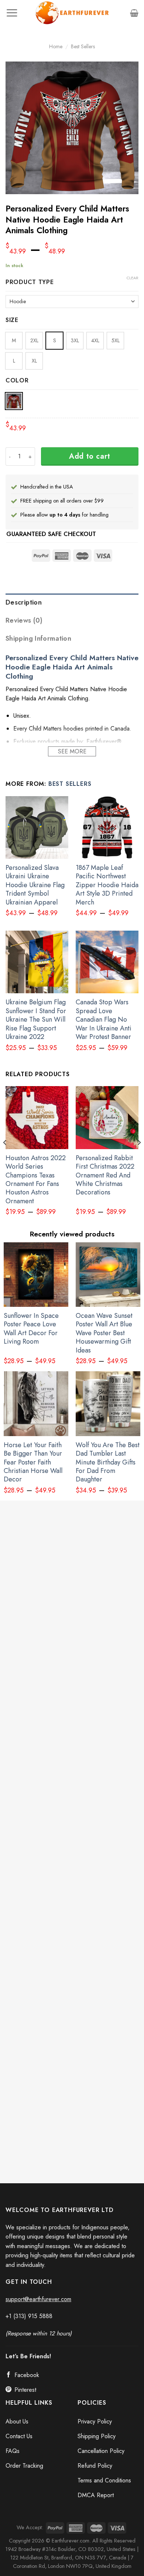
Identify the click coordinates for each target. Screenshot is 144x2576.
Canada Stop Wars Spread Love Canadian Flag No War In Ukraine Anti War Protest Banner (104, 1020)
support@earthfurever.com (38, 2299)
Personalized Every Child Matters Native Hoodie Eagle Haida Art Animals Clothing (72, 667)
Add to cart (90, 456)
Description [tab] (24, 602)
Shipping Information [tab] (38, 638)
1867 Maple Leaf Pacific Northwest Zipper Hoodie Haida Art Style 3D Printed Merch (107, 885)
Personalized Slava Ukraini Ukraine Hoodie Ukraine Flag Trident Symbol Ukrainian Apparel (35, 885)
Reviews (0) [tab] (24, 620)
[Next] (139, 1157)
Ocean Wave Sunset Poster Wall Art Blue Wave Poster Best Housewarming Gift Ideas (104, 1333)
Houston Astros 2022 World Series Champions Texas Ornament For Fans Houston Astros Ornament (36, 1180)
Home (56, 46)
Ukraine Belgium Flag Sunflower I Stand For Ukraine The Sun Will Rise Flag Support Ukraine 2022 (36, 1020)
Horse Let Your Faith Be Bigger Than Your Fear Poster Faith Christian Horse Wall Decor (33, 1462)
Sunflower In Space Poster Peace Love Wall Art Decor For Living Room (31, 1329)
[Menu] (12, 13)
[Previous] (5, 1157)
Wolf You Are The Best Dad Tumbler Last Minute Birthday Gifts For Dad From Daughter (108, 1462)
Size (12, 320)
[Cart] (134, 13)
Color (17, 381)
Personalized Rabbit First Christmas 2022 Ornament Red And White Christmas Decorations (105, 1175)
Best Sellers (83, 46)
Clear (133, 278)
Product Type (30, 282)
